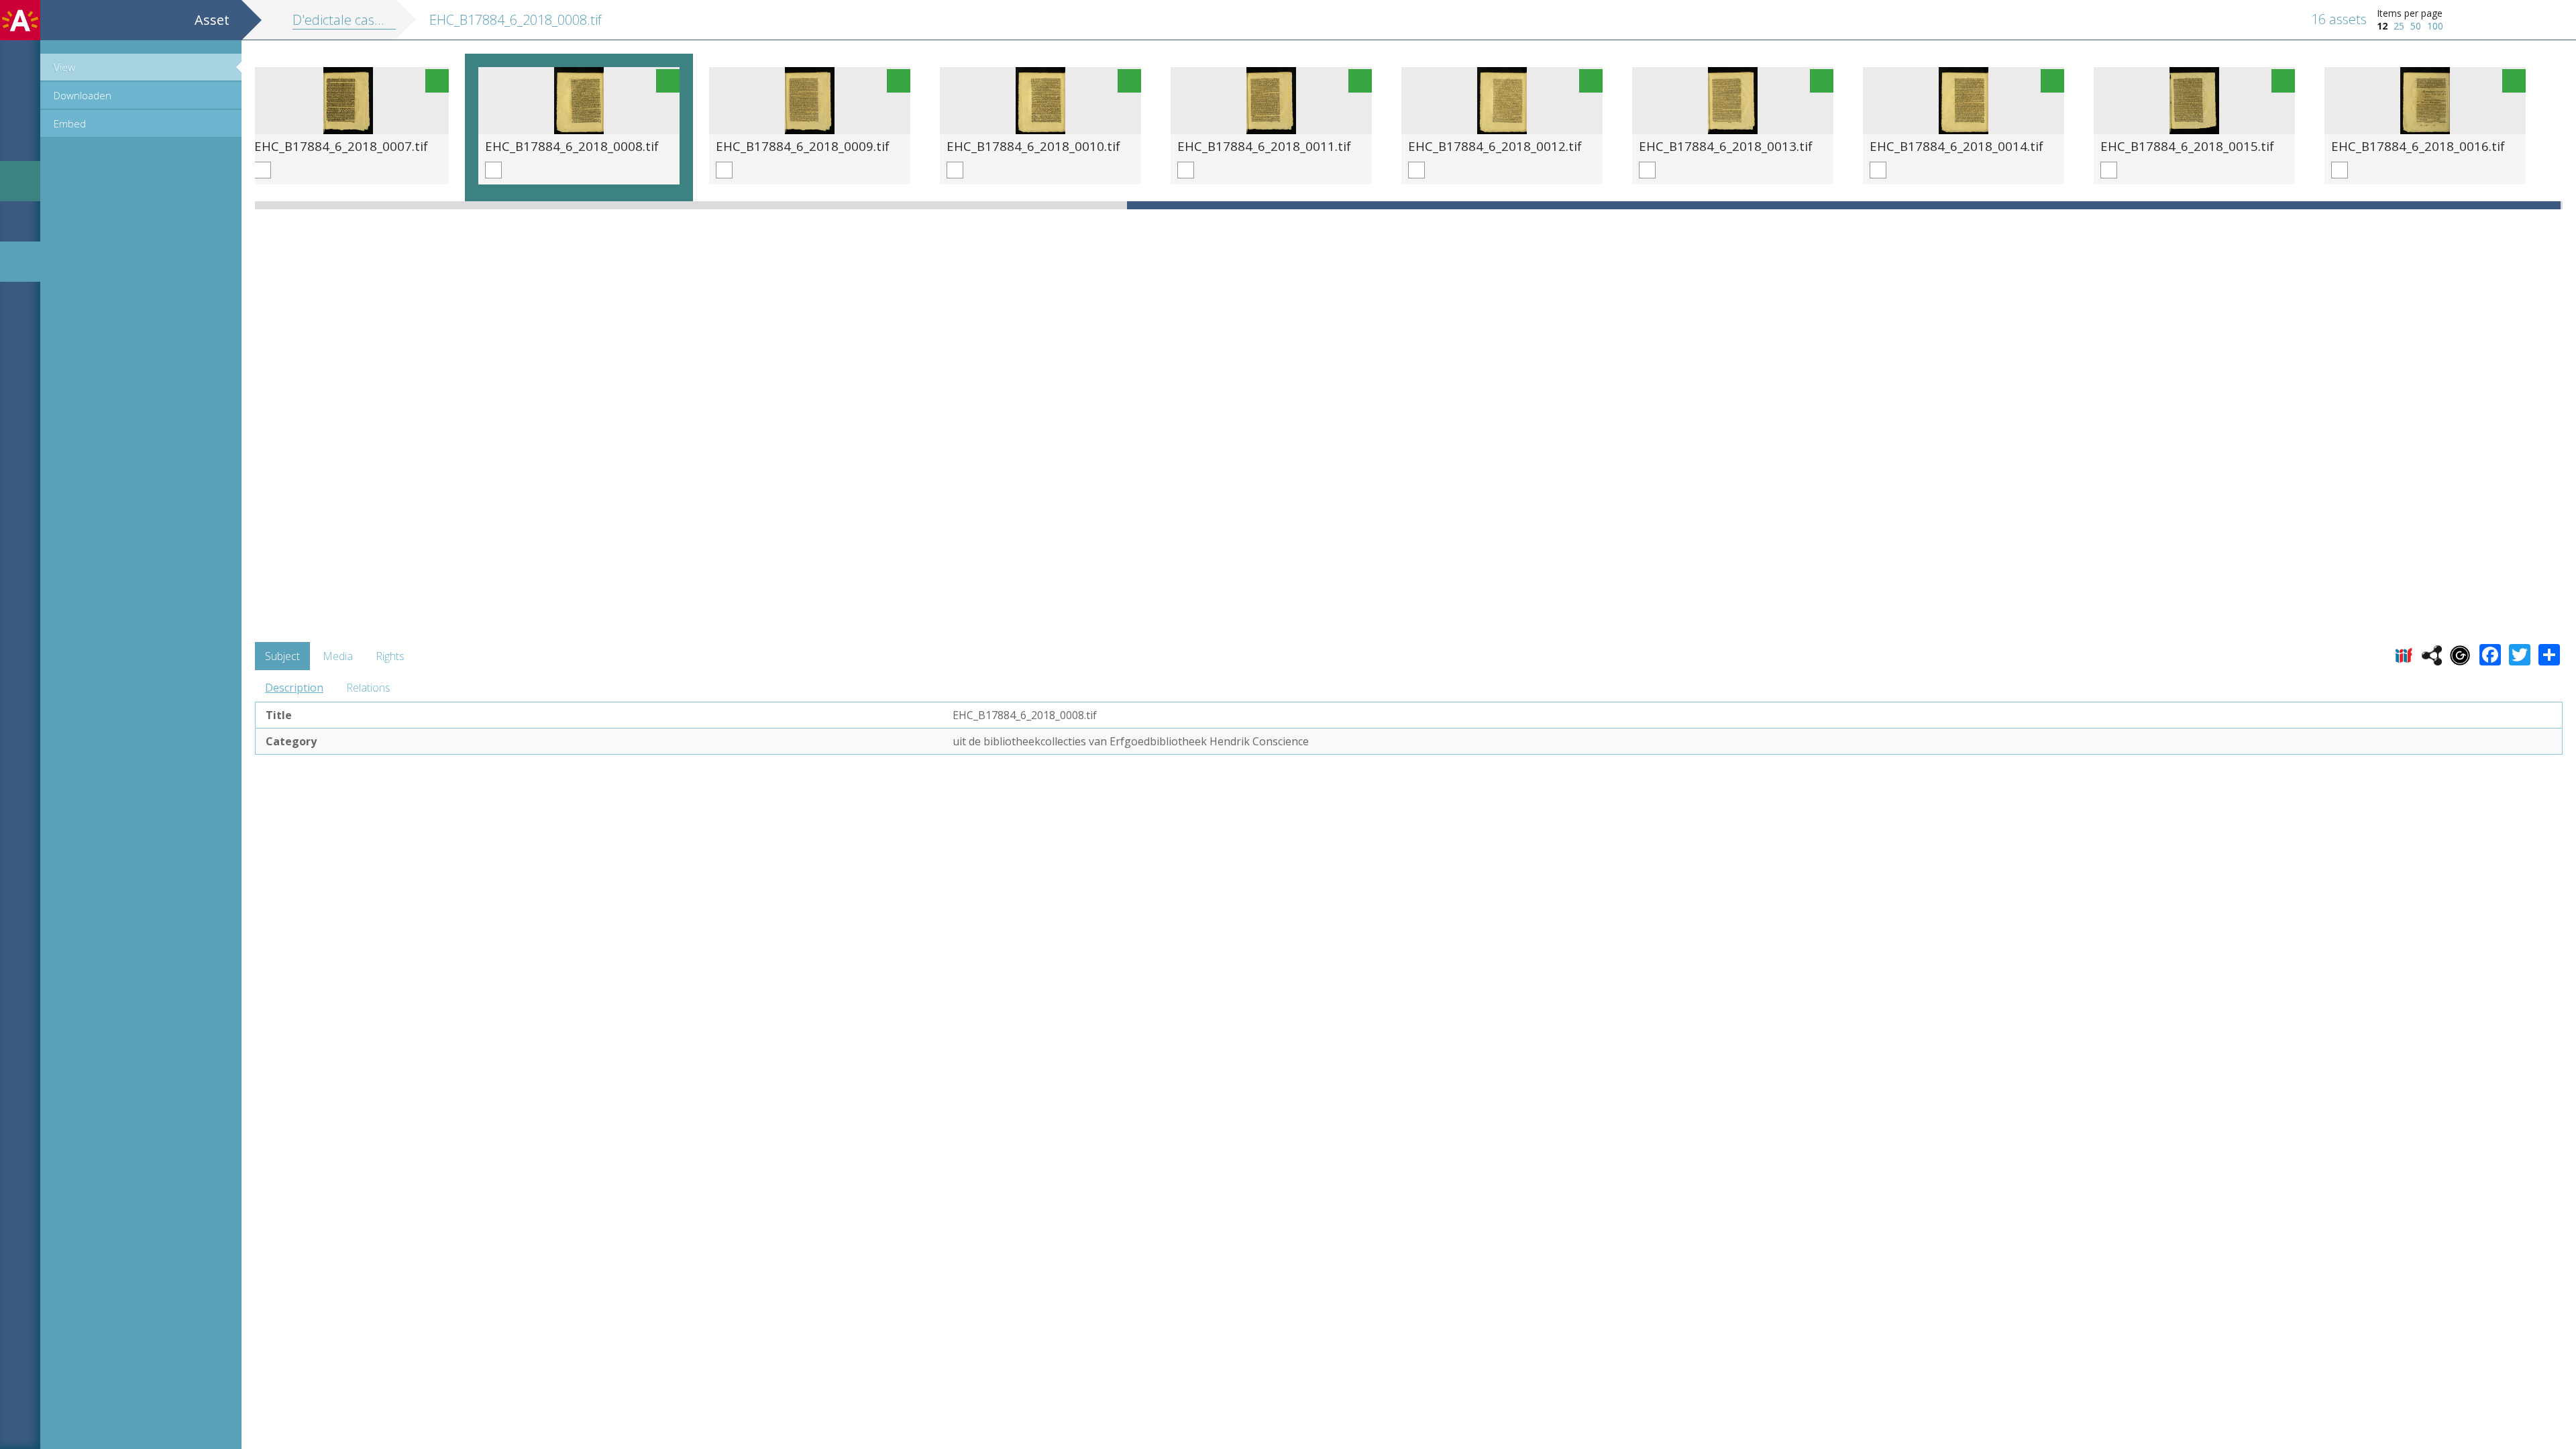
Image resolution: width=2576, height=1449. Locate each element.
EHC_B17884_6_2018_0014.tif (1956, 146)
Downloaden (83, 95)
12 (2382, 26)
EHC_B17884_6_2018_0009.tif (803, 146)
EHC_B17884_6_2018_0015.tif (2187, 146)
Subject (282, 656)
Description (294, 688)
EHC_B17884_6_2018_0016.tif (2418, 146)
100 (2435, 26)
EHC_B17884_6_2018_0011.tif (1264, 146)
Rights (390, 656)
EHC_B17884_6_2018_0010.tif (1033, 146)
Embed (70, 123)
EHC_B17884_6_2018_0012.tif (1495, 146)
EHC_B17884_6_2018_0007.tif (341, 146)
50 (2416, 26)
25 (2399, 26)
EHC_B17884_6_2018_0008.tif (572, 146)
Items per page (2410, 13)
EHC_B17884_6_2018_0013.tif (1726, 146)
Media (338, 656)
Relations (368, 688)
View (64, 67)
